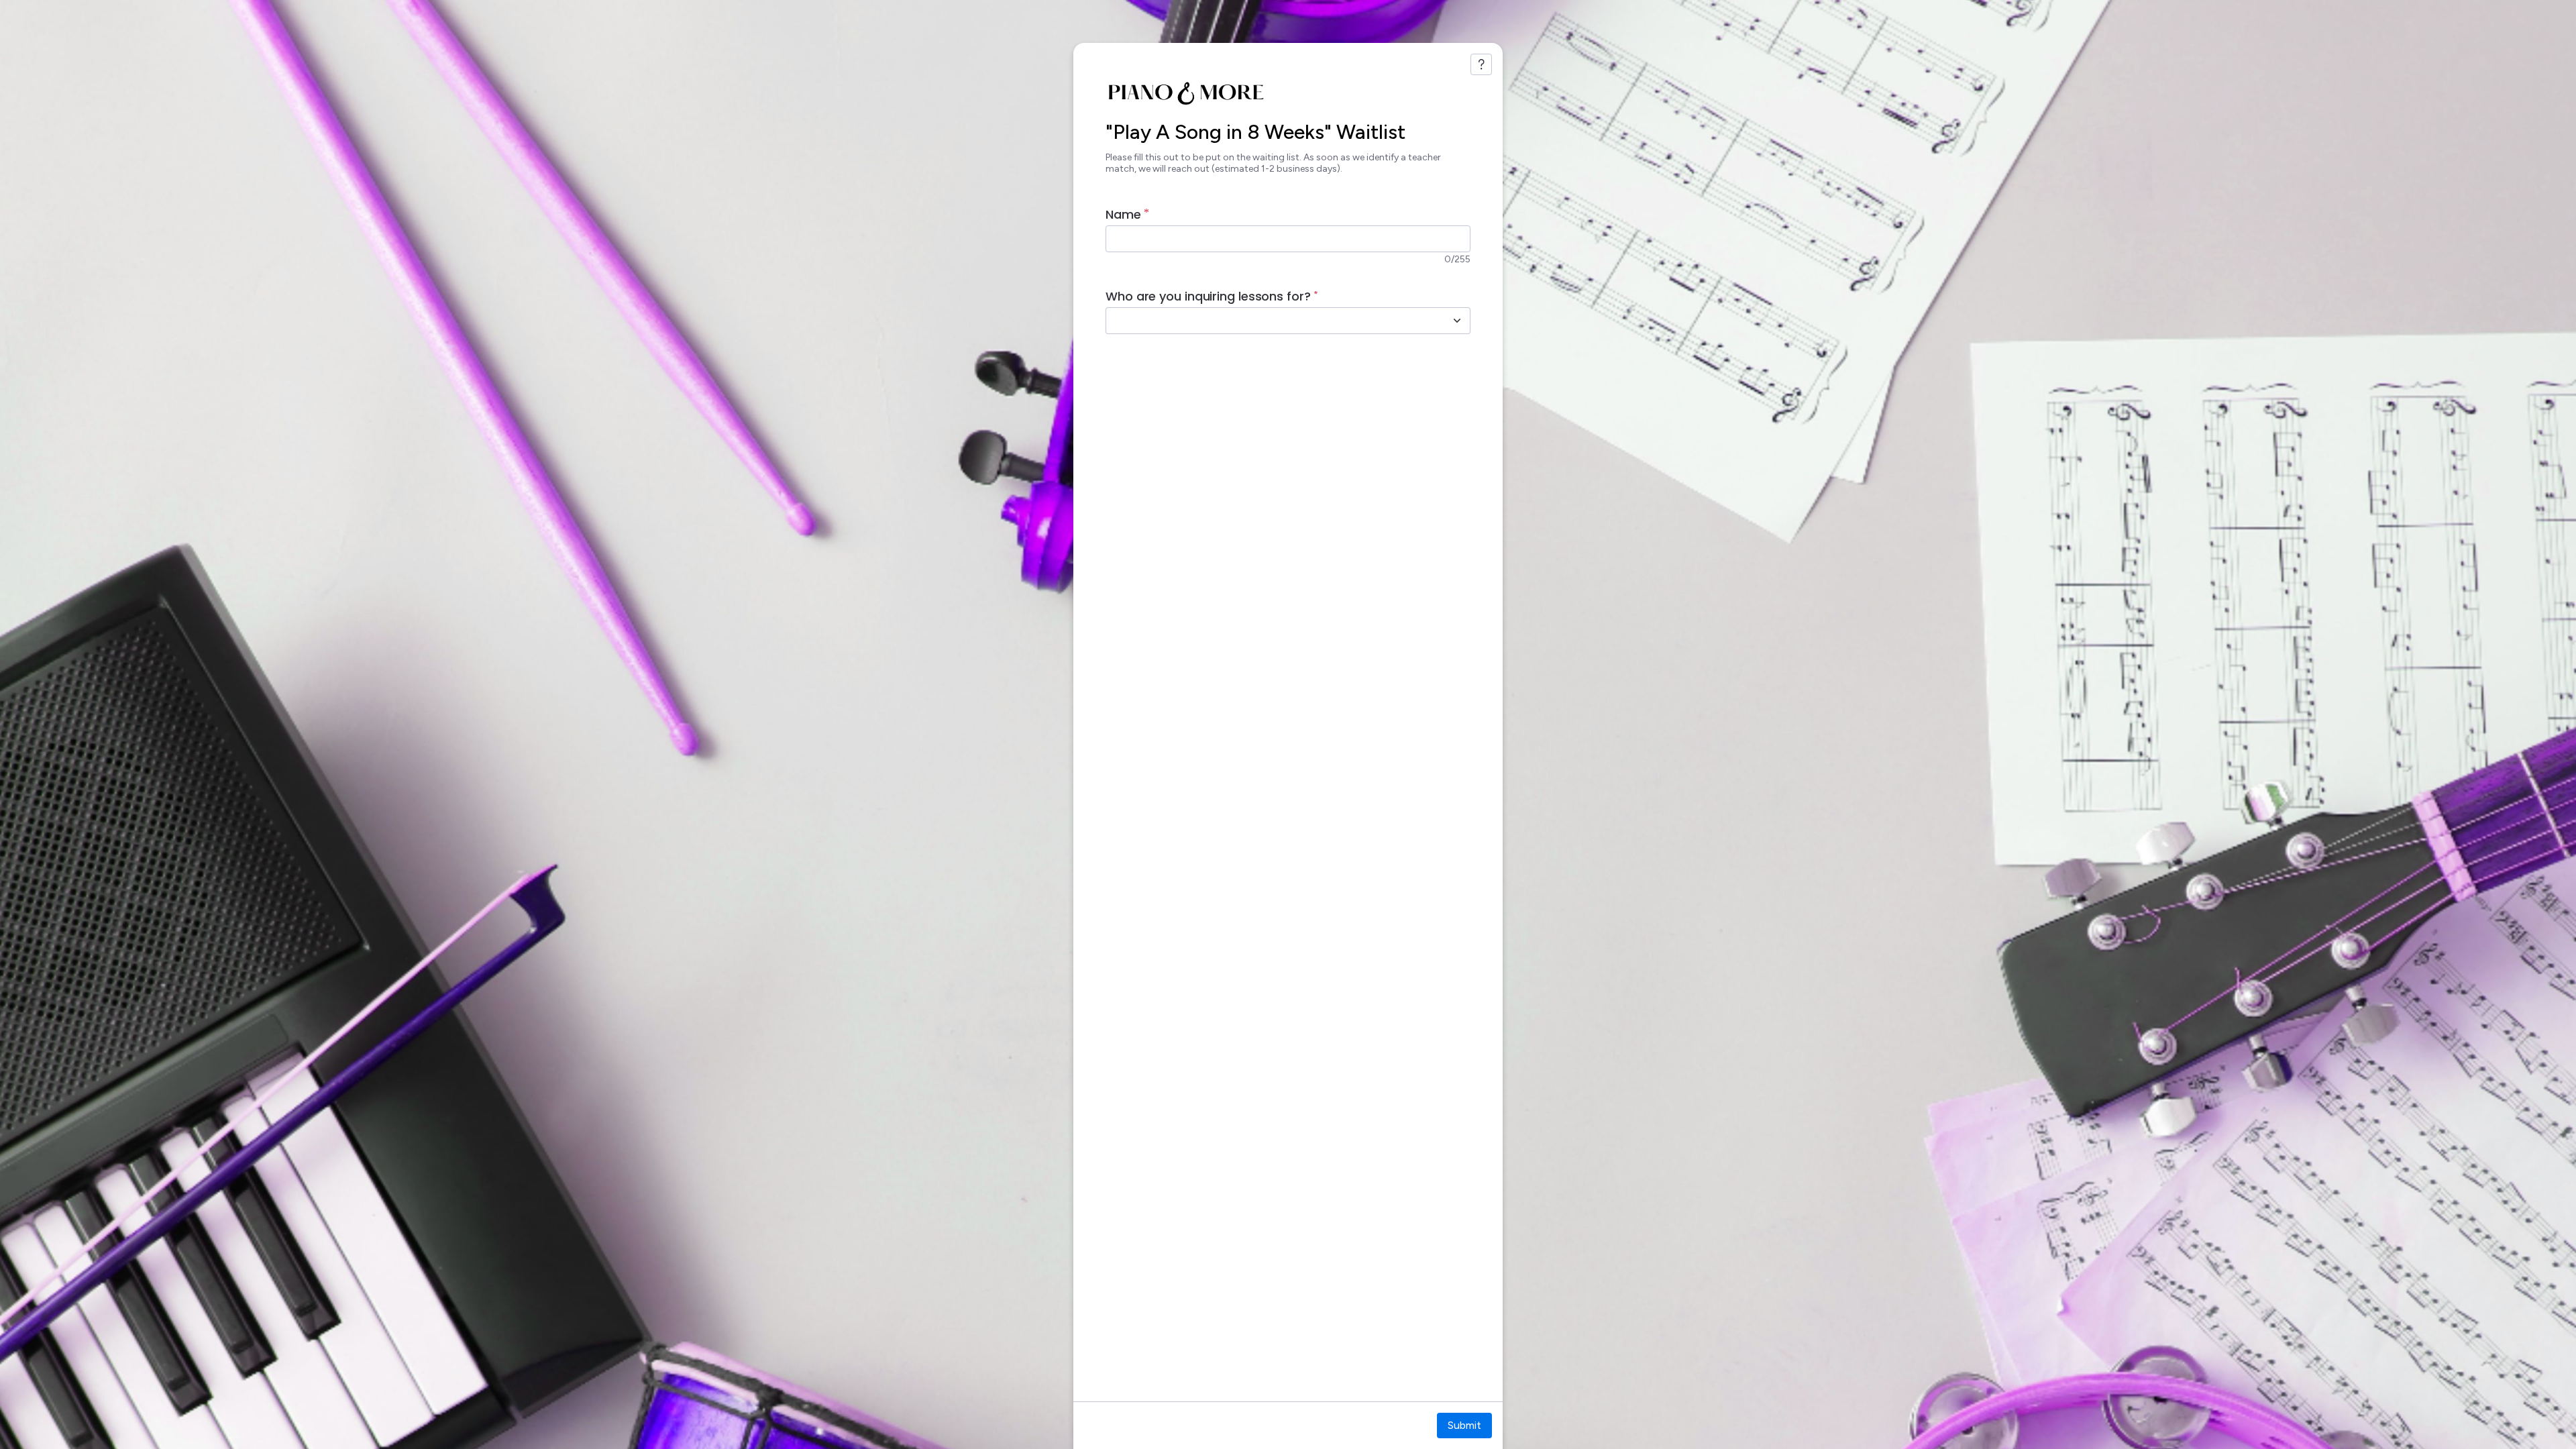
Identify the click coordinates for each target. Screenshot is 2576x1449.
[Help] (1481, 64)
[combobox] (1273, 321)
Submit (1464, 1425)
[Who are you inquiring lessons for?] (1457, 321)
